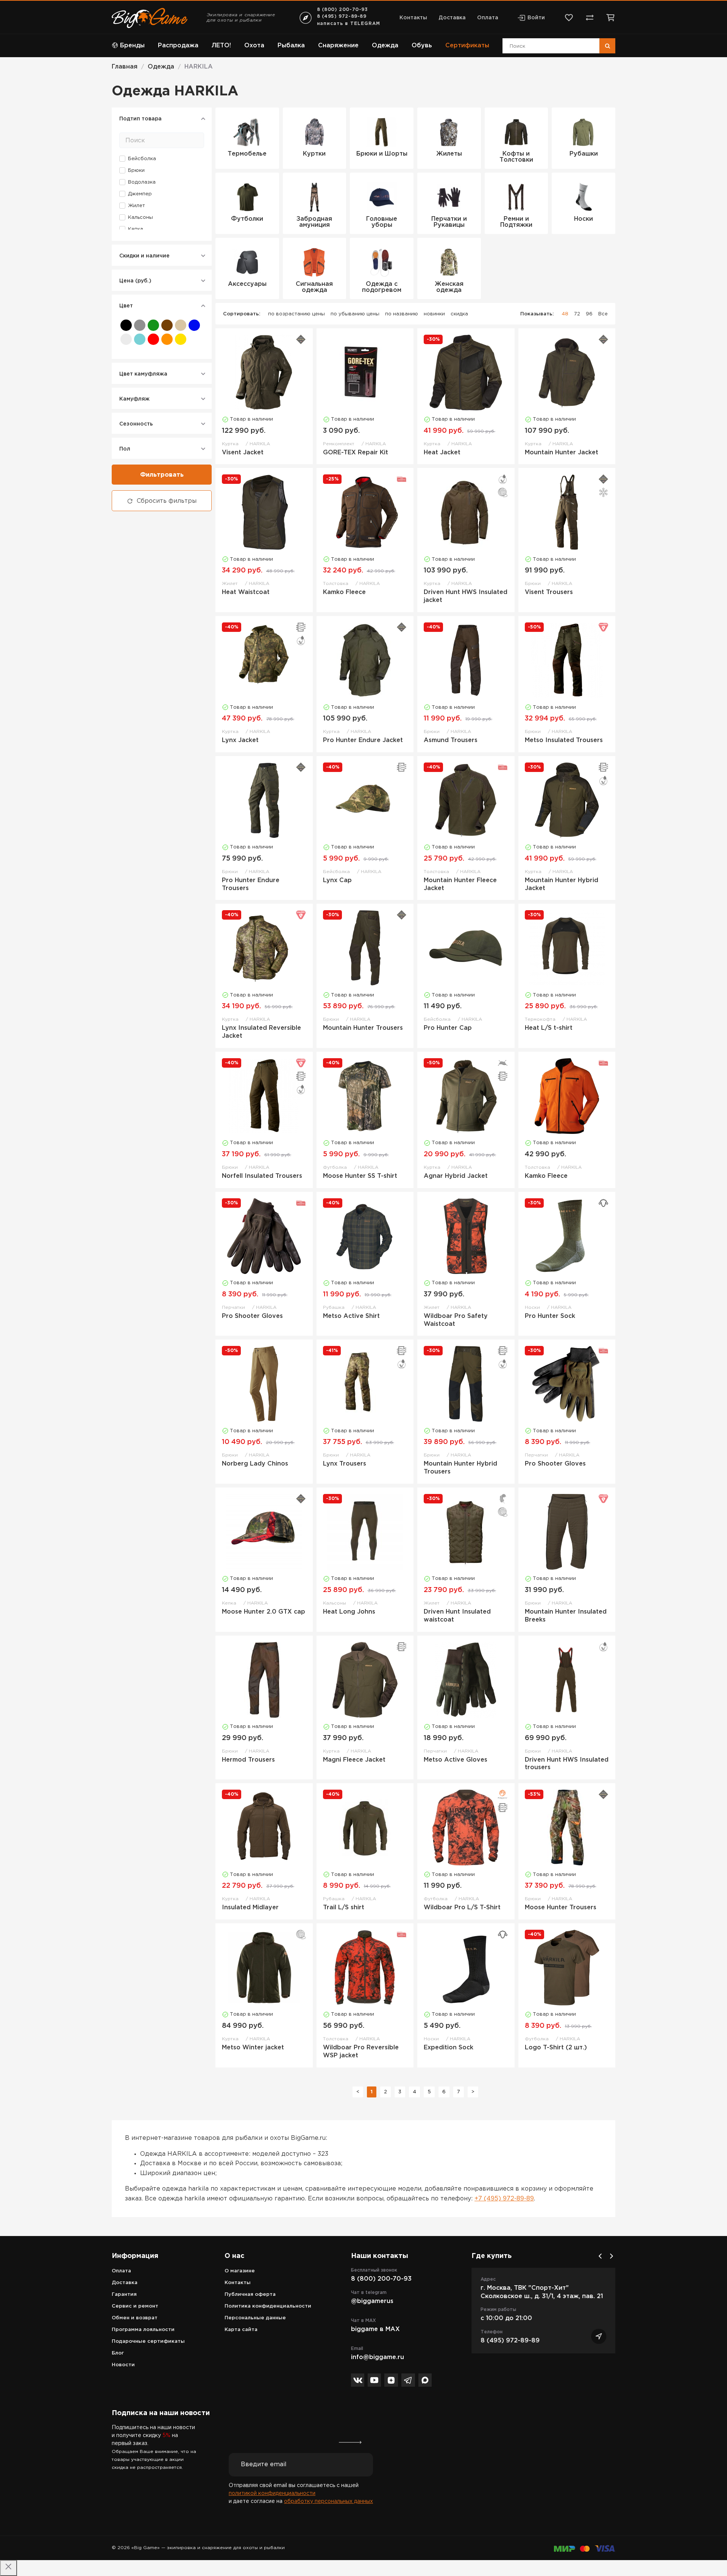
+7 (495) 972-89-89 (504, 2199)
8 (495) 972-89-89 (342, 16)
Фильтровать (162, 475)
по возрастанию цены (296, 314)
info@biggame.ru (378, 2357)
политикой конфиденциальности (272, 2493)
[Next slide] (612, 2256)
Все (603, 314)
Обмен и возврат (135, 2318)
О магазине (240, 2271)
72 (577, 314)
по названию (402, 314)
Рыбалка (291, 46)
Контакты (413, 18)
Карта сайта (241, 2330)
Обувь (422, 46)
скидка (459, 314)
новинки (434, 314)
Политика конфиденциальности (268, 2306)
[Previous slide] (600, 2256)
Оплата (488, 18)
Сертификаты (467, 46)
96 (589, 314)
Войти (536, 18)
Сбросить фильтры (167, 501)
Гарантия (124, 2295)
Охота (254, 46)
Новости (123, 2365)
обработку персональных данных (328, 2501)
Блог (118, 2353)
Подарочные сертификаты (148, 2341)
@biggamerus (372, 2301)
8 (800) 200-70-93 (342, 10)
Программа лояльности (143, 2330)
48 (565, 314)
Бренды (132, 46)
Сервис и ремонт (135, 2306)
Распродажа (178, 46)
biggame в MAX (375, 2329)
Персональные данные (255, 2318)
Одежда (385, 46)
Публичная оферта (250, 2295)
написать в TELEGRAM (349, 24)
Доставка (452, 18)
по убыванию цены (355, 314)
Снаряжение (338, 46)
